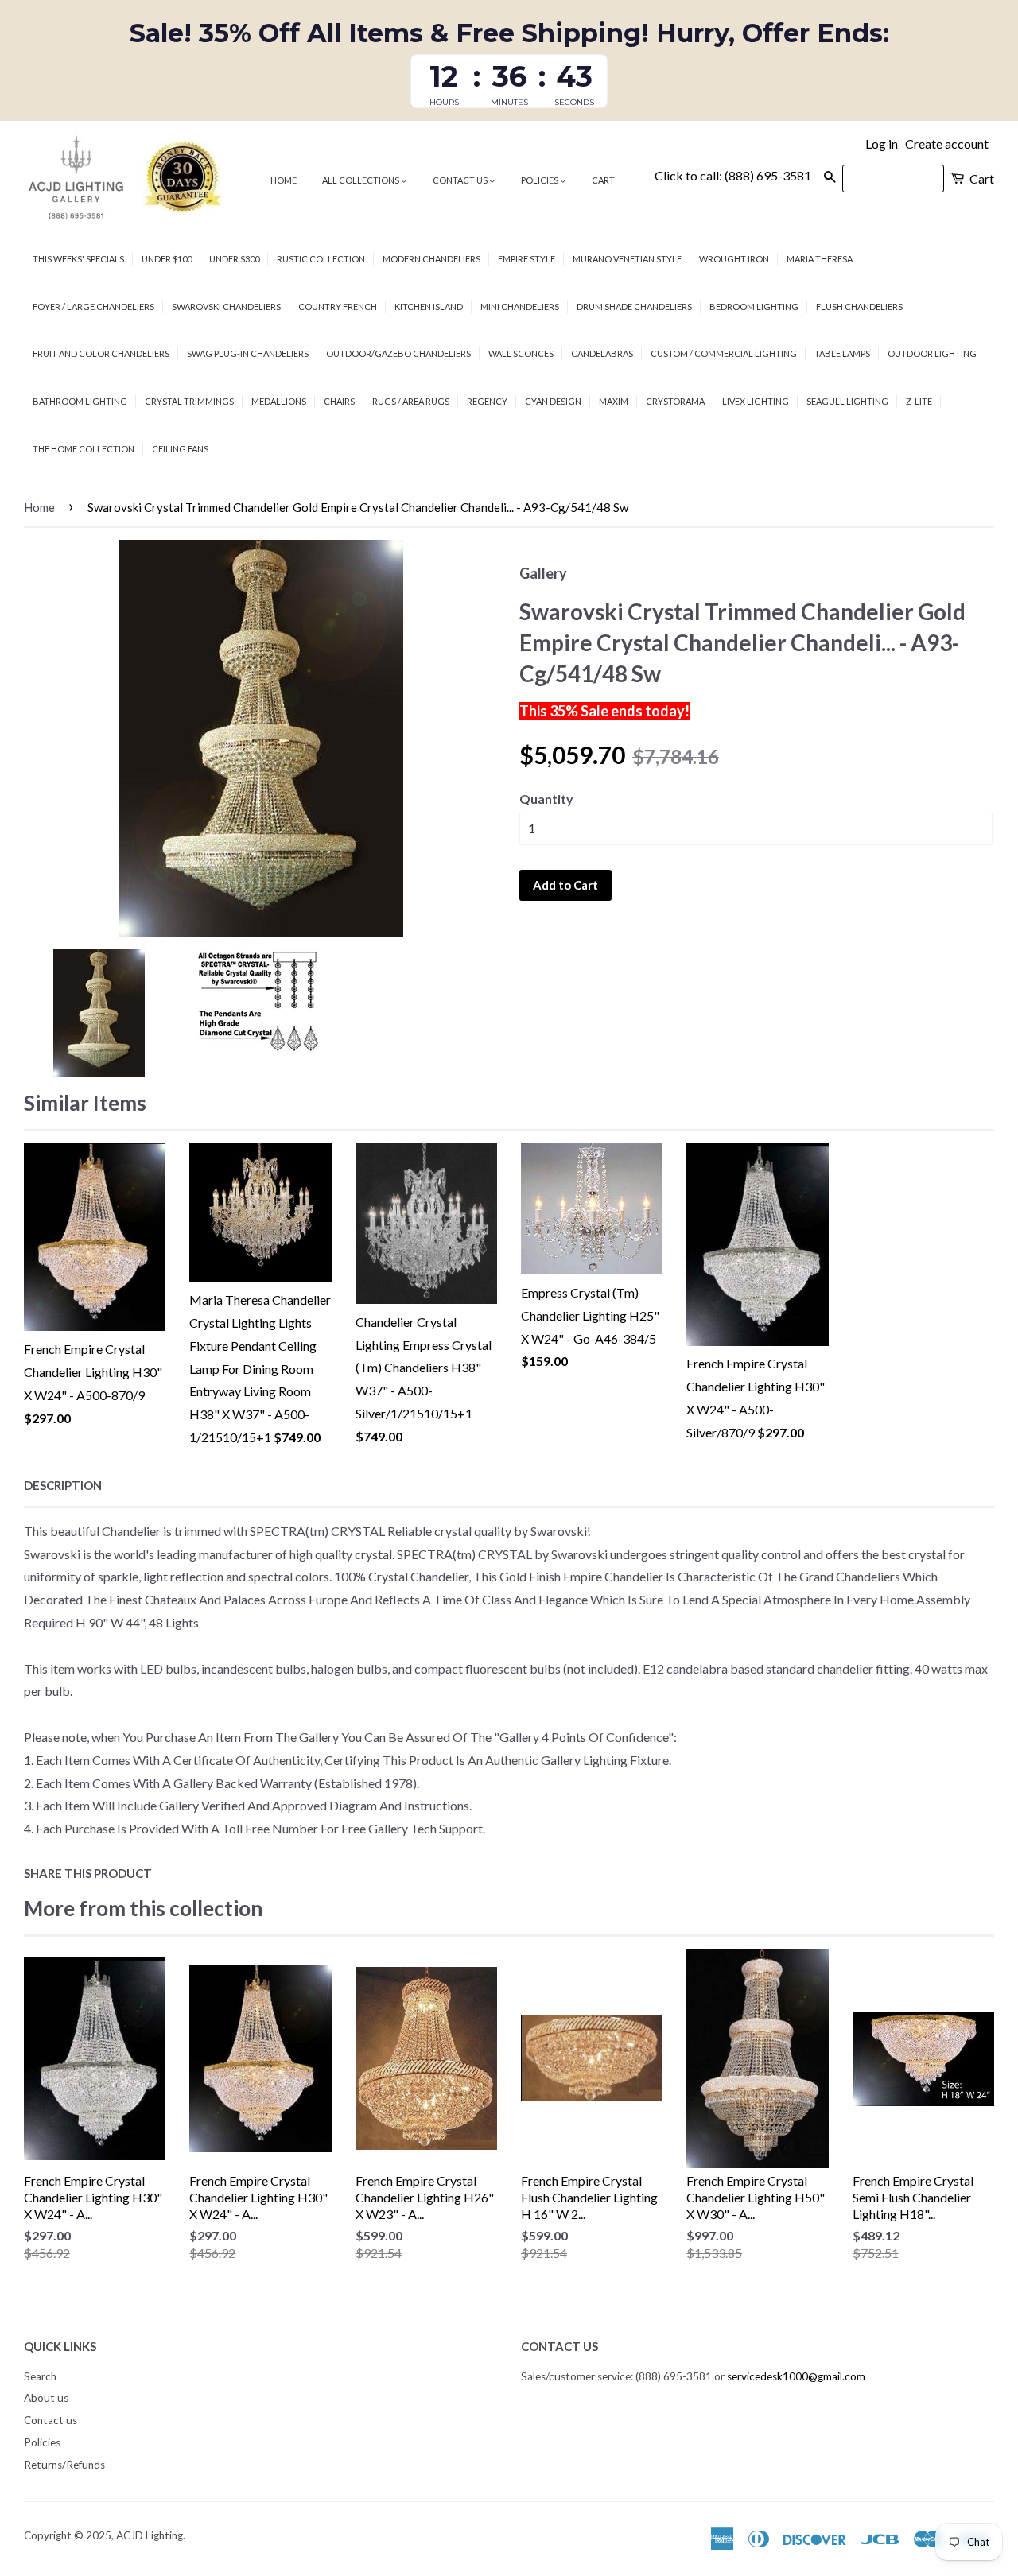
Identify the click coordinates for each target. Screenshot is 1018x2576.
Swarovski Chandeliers (226, 306)
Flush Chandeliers (859, 306)
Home (284, 180)
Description (63, 1485)
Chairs (339, 401)
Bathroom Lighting (80, 401)
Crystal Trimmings (189, 401)
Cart (603, 180)
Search (40, 2376)
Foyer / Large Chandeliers (93, 306)
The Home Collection (84, 449)
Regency (487, 401)
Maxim (614, 401)
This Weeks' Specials (78, 259)
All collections (361, 180)
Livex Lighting (756, 401)
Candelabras (602, 353)
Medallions (279, 401)
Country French (338, 306)
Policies (540, 180)
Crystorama (675, 401)
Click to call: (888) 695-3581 (733, 175)
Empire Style (526, 259)
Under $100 (167, 259)
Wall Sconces (521, 353)
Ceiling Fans (180, 449)
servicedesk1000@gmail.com (796, 2376)
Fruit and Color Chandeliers (101, 353)
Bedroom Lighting (754, 306)
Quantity (546, 799)
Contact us (461, 180)
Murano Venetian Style (627, 259)
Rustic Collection (321, 259)
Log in (882, 144)
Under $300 (234, 259)
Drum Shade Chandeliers (634, 306)
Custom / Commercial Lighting (724, 353)
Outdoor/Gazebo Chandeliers (398, 353)
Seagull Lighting (847, 401)
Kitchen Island (429, 306)
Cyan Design (553, 401)
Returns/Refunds (64, 2465)
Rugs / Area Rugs (411, 401)
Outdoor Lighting (932, 353)
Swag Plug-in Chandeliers (248, 353)
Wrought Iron (734, 259)
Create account (947, 144)
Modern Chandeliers (431, 259)
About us (46, 2398)
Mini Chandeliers (520, 306)
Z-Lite (919, 401)
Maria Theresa (820, 259)
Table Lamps (842, 353)
